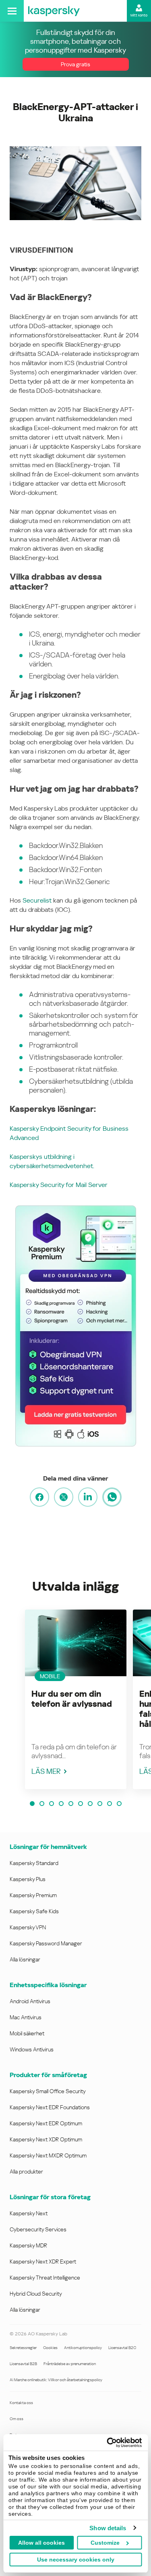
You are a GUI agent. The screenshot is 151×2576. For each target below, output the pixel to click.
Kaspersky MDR (28, 2245)
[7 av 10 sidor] (90, 1804)
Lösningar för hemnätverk (48, 1847)
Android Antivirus (30, 2001)
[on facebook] (39, 1497)
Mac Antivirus (26, 2017)
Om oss (17, 2419)
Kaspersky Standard (34, 1863)
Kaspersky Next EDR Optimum (46, 2123)
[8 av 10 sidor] (100, 1804)
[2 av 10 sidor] (42, 1804)
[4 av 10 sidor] (61, 1804)
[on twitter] (64, 1497)
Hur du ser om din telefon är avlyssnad (72, 1699)
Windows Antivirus (32, 2049)
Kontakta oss (21, 2403)
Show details (108, 2528)
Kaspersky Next (29, 2213)
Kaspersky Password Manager (46, 1943)
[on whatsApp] (112, 1497)
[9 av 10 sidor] (110, 1804)
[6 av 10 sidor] (81, 1804)
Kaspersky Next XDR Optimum (46, 2139)
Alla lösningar (25, 1959)
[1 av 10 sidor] (32, 1804)
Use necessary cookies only (76, 2560)
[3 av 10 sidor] (52, 1804)
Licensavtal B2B (23, 2364)
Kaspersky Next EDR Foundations (50, 2107)
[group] (76, 1699)
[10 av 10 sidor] (119, 1804)
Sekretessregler (23, 2348)
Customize (105, 2543)
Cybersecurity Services (38, 2229)
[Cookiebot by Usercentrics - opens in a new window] (108, 2443)
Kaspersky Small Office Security (48, 2091)
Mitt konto (139, 15)
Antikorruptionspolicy (83, 2348)
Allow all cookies (41, 2543)
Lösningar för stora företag (50, 2197)
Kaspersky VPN (28, 1927)
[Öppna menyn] (12, 11)
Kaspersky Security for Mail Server (59, 1185)
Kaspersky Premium (33, 1895)
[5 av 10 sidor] (71, 1804)
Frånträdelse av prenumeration (70, 2364)
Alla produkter (26, 2172)
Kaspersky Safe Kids (34, 1911)
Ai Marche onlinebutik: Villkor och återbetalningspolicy (56, 2380)
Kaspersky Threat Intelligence (45, 2278)
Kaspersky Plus (28, 1879)
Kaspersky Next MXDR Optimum (48, 2155)
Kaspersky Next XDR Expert (43, 2261)
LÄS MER (46, 1771)
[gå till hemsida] (54, 11)
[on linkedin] (88, 1497)
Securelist (37, 900)
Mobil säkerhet (27, 2033)
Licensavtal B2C (122, 2348)
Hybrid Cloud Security (36, 2294)
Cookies (50, 2348)
